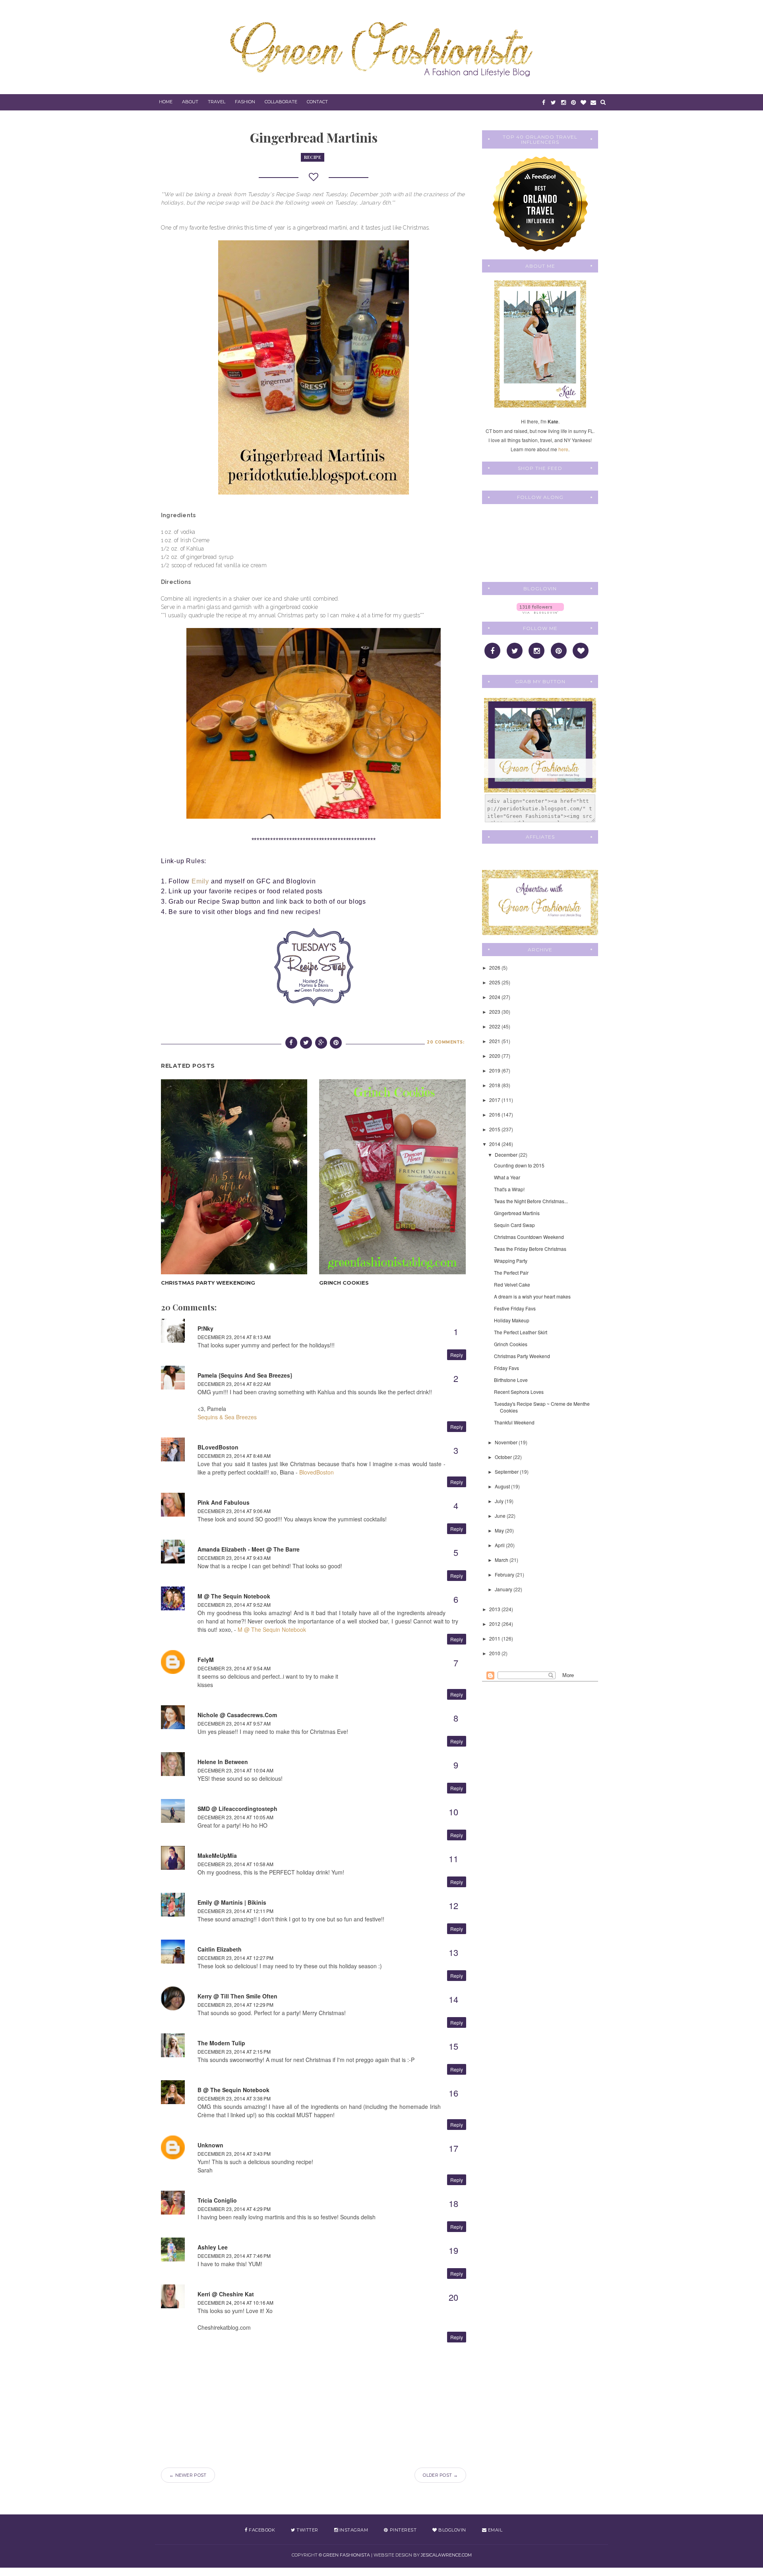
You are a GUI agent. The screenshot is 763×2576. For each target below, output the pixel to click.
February (505, 1574)
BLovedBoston (218, 1447)
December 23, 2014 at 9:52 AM (234, 1605)
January (504, 1589)
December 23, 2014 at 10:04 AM (235, 1770)
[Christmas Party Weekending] (234, 1177)
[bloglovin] (583, 102)
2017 (495, 1100)
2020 (495, 1056)
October (504, 1457)
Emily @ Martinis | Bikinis (232, 1902)
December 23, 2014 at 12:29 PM (235, 2005)
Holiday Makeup (512, 1320)
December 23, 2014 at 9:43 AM (234, 1558)
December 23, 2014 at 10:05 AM (235, 1817)
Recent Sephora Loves (519, 1392)
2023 (495, 1012)
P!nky (205, 1328)
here (563, 449)
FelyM (206, 1660)
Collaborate (281, 102)
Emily (200, 881)
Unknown (210, 2145)
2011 (495, 1638)
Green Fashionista (347, 2555)
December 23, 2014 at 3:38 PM (234, 2098)
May (500, 1530)
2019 (495, 1070)
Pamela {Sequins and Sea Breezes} (245, 1375)
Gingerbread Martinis (517, 1213)
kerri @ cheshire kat (226, 2294)
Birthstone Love (511, 1380)
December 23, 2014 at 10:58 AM (235, 1864)
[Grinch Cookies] (392, 1177)
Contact (317, 102)
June (501, 1516)
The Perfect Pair (511, 1273)
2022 (495, 1026)
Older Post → (440, 2475)
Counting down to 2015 (519, 1165)
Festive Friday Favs (515, 1308)
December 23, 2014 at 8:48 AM (234, 1456)
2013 (495, 1609)
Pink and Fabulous (224, 1502)
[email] (593, 102)
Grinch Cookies (344, 1283)
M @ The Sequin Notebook (234, 1596)
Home (166, 102)
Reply (457, 1355)
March (502, 1560)
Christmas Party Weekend (522, 1356)
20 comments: (445, 1042)
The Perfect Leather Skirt (521, 1332)
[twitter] (553, 102)
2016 (495, 1114)
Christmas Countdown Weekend (529, 1237)
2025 (495, 982)
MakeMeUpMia (217, 1855)
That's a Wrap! (509, 1189)
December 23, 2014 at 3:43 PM (234, 2154)
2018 (495, 1085)
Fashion (245, 102)
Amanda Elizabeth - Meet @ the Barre (249, 1549)
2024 (495, 997)
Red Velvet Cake (512, 1284)
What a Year (507, 1177)
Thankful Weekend (514, 1422)
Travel (217, 102)
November (507, 1442)
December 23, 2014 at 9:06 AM (234, 1511)
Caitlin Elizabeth (220, 1949)
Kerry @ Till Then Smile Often (237, 1996)
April (500, 1545)
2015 (495, 1129)
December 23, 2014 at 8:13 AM (234, 1337)
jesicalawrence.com (446, 2555)
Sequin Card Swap (514, 1225)
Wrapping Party (511, 1261)
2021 (495, 1041)
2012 (495, 1624)
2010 (495, 1653)
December (507, 1155)
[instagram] (563, 102)
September (507, 1472)
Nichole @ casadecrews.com (237, 1715)
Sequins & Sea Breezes (227, 1417)
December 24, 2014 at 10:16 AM (235, 2303)
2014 (495, 1144)
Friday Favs (506, 1368)
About (190, 102)
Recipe (313, 157)
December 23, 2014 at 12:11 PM (235, 1911)
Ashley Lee (213, 2247)
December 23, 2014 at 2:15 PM (234, 2051)
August (503, 1486)
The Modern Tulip (221, 2043)
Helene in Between (223, 1762)
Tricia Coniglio (217, 2200)
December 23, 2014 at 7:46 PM (234, 2256)
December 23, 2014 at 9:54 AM (234, 1668)
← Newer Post (188, 2475)
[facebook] (543, 102)
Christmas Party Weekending (208, 1283)
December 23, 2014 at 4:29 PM (234, 2209)
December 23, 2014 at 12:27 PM (235, 1958)
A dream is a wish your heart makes (532, 1296)
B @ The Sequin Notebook (233, 2090)
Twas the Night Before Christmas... (531, 1201)
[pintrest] (573, 102)
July (500, 1501)
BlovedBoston (317, 1472)
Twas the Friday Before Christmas (530, 1249)
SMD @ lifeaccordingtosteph (237, 1809)
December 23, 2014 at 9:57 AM (234, 1723)
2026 (495, 967)
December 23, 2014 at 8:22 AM (234, 1384)
